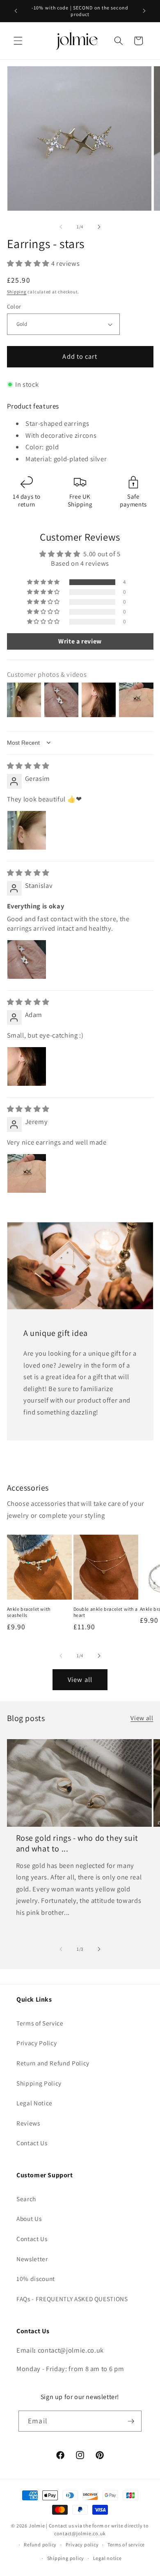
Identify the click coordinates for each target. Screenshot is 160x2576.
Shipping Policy (39, 2083)
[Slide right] (99, 227)
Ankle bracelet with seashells (29, 1612)
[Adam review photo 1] (27, 1066)
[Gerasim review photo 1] (27, 830)
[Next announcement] (144, 11)
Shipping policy (66, 2558)
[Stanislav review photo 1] (27, 959)
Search (26, 2199)
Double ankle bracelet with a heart (106, 1612)
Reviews (28, 2123)
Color (14, 306)
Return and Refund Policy (53, 2063)
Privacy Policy (37, 2043)
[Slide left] (61, 227)
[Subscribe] (131, 2421)
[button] (18, 41)
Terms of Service (40, 2023)
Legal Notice (34, 2103)
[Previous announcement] (16, 11)
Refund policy (40, 2545)
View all (80, 1679)
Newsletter (32, 2259)
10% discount (36, 2279)
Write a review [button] (80, 641)
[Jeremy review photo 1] (27, 1173)
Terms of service (126, 2545)
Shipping (17, 292)
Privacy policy (82, 2545)
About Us (29, 2218)
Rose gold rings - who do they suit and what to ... (77, 1843)
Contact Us (32, 2143)
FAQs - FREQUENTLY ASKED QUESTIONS (72, 2299)
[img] (28, 766)
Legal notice (107, 2558)
